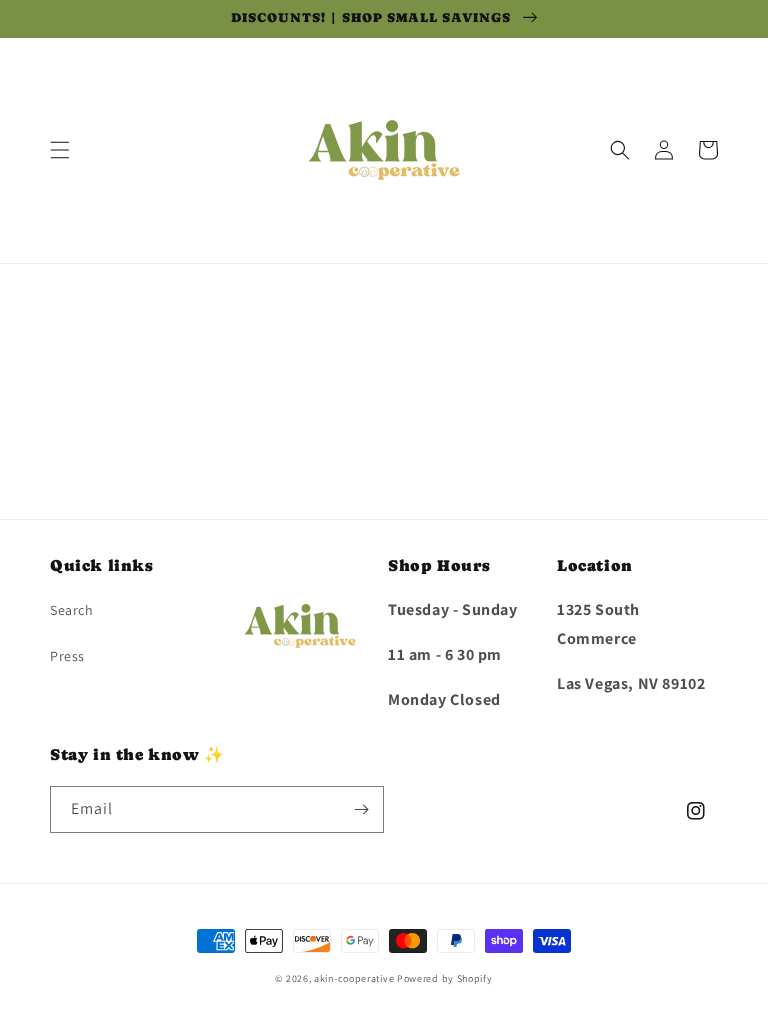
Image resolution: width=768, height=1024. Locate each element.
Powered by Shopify (445, 978)
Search (72, 610)
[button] (60, 150)
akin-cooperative (354, 978)
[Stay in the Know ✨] (361, 809)
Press (67, 656)
